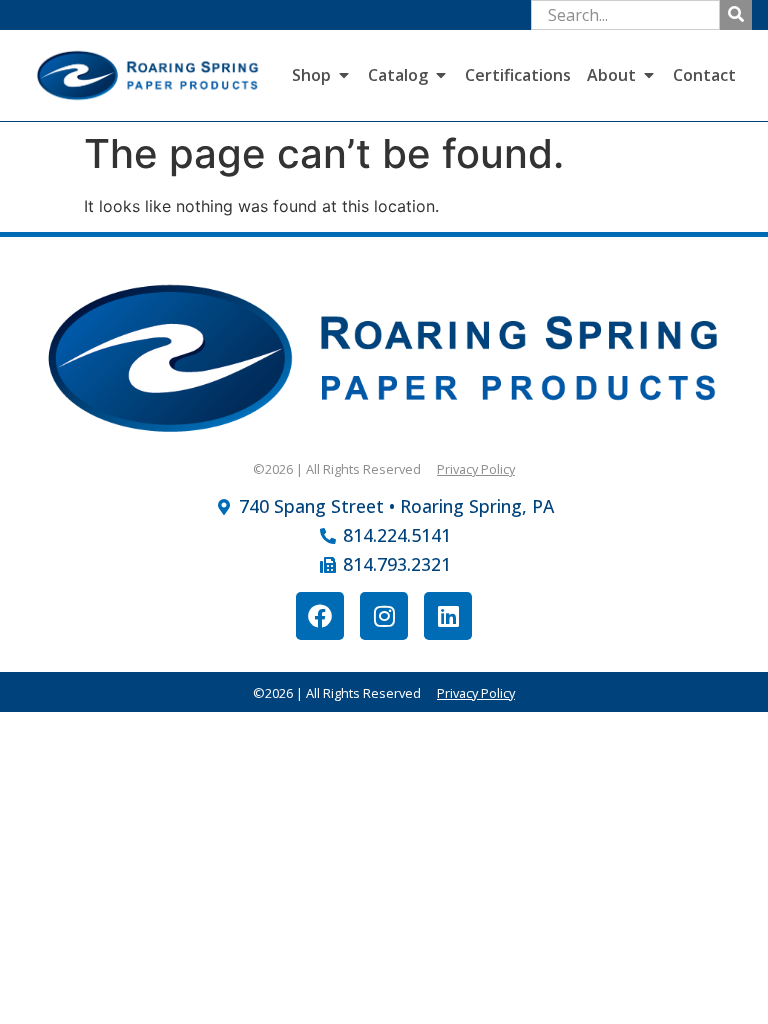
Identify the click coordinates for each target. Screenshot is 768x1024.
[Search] (736, 15)
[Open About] (649, 75)
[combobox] (625, 15)
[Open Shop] (344, 75)
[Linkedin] (448, 616)
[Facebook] (320, 616)
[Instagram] (384, 616)
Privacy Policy (476, 469)
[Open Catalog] (441, 75)
